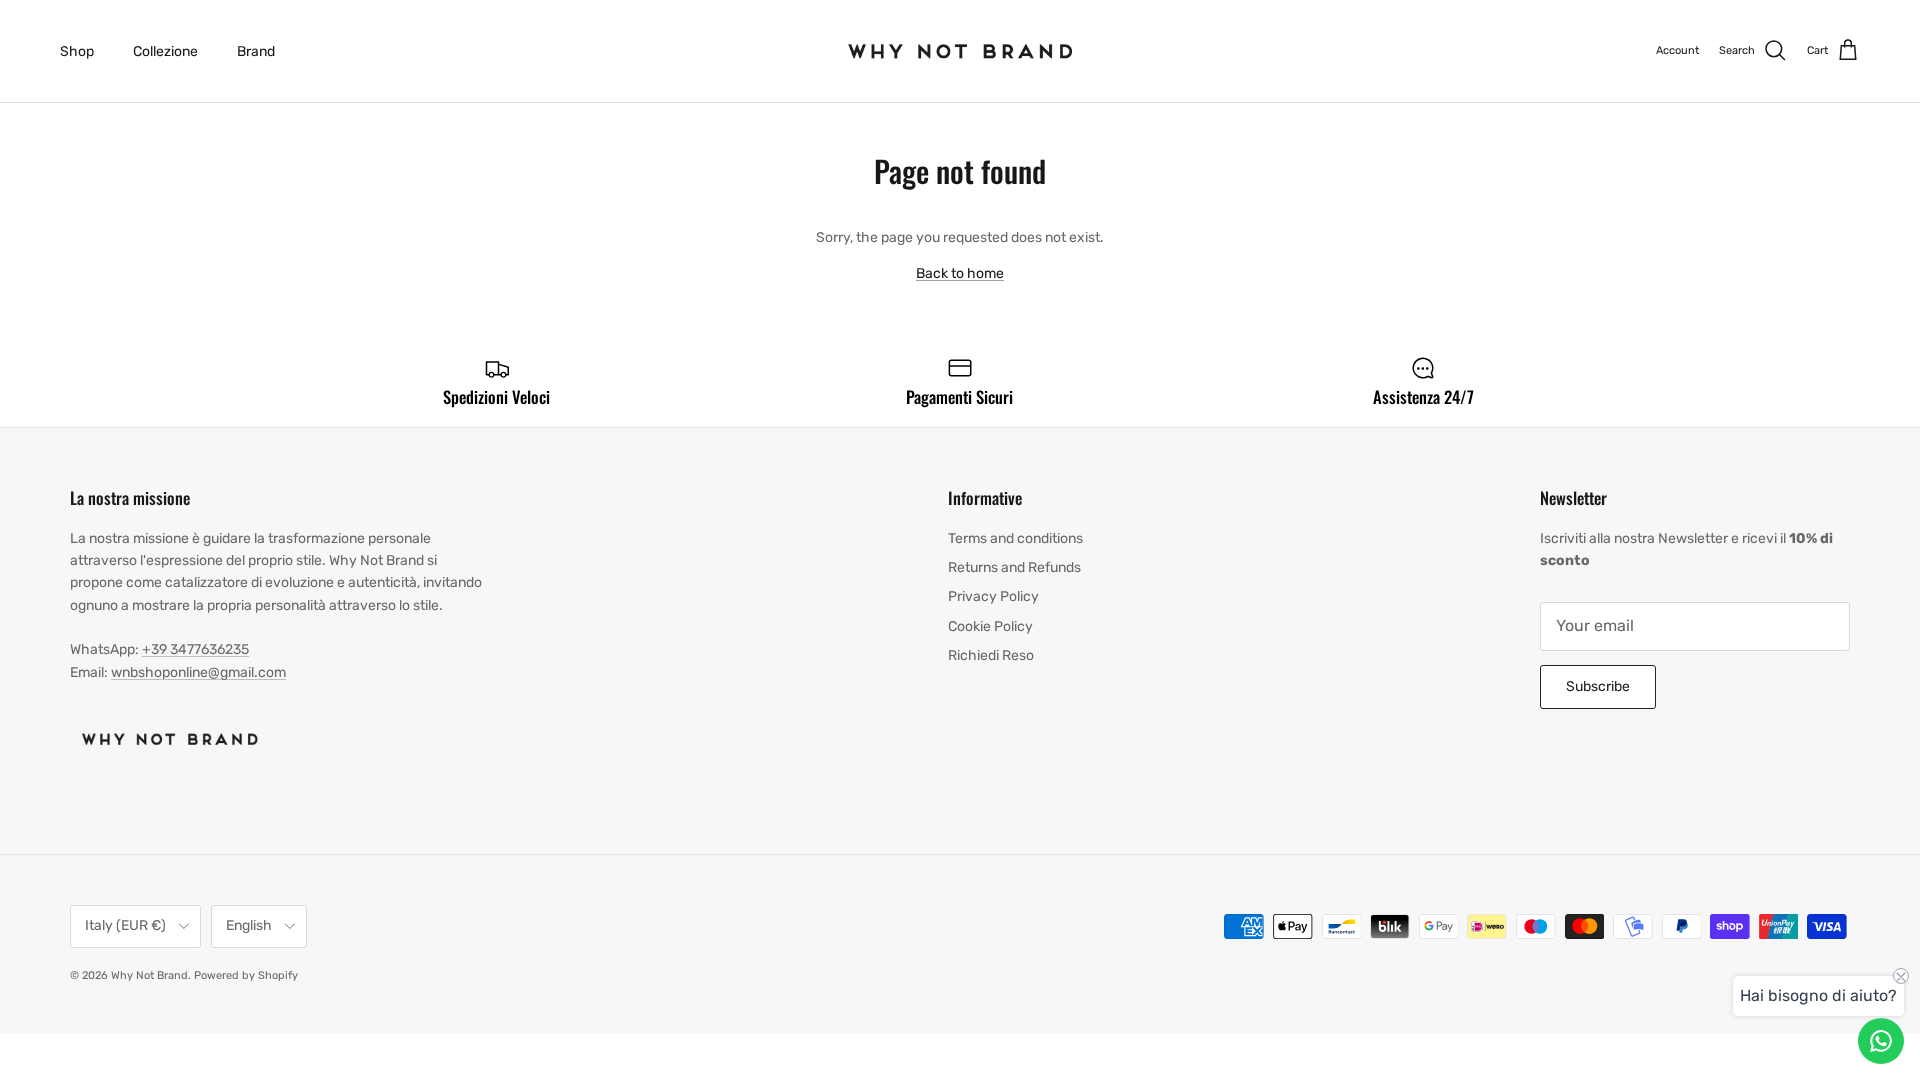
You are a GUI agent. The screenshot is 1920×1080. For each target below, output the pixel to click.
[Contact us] (1881, 1041)
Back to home (960, 273)
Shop (77, 51)
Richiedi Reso (991, 655)
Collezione (165, 51)
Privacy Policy (993, 596)
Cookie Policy (990, 626)
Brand (256, 51)
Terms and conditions (1015, 538)
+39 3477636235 (195, 649)
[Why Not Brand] (960, 51)
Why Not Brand (149, 975)
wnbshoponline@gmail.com (198, 672)
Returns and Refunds (1014, 567)
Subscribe (1598, 686)
